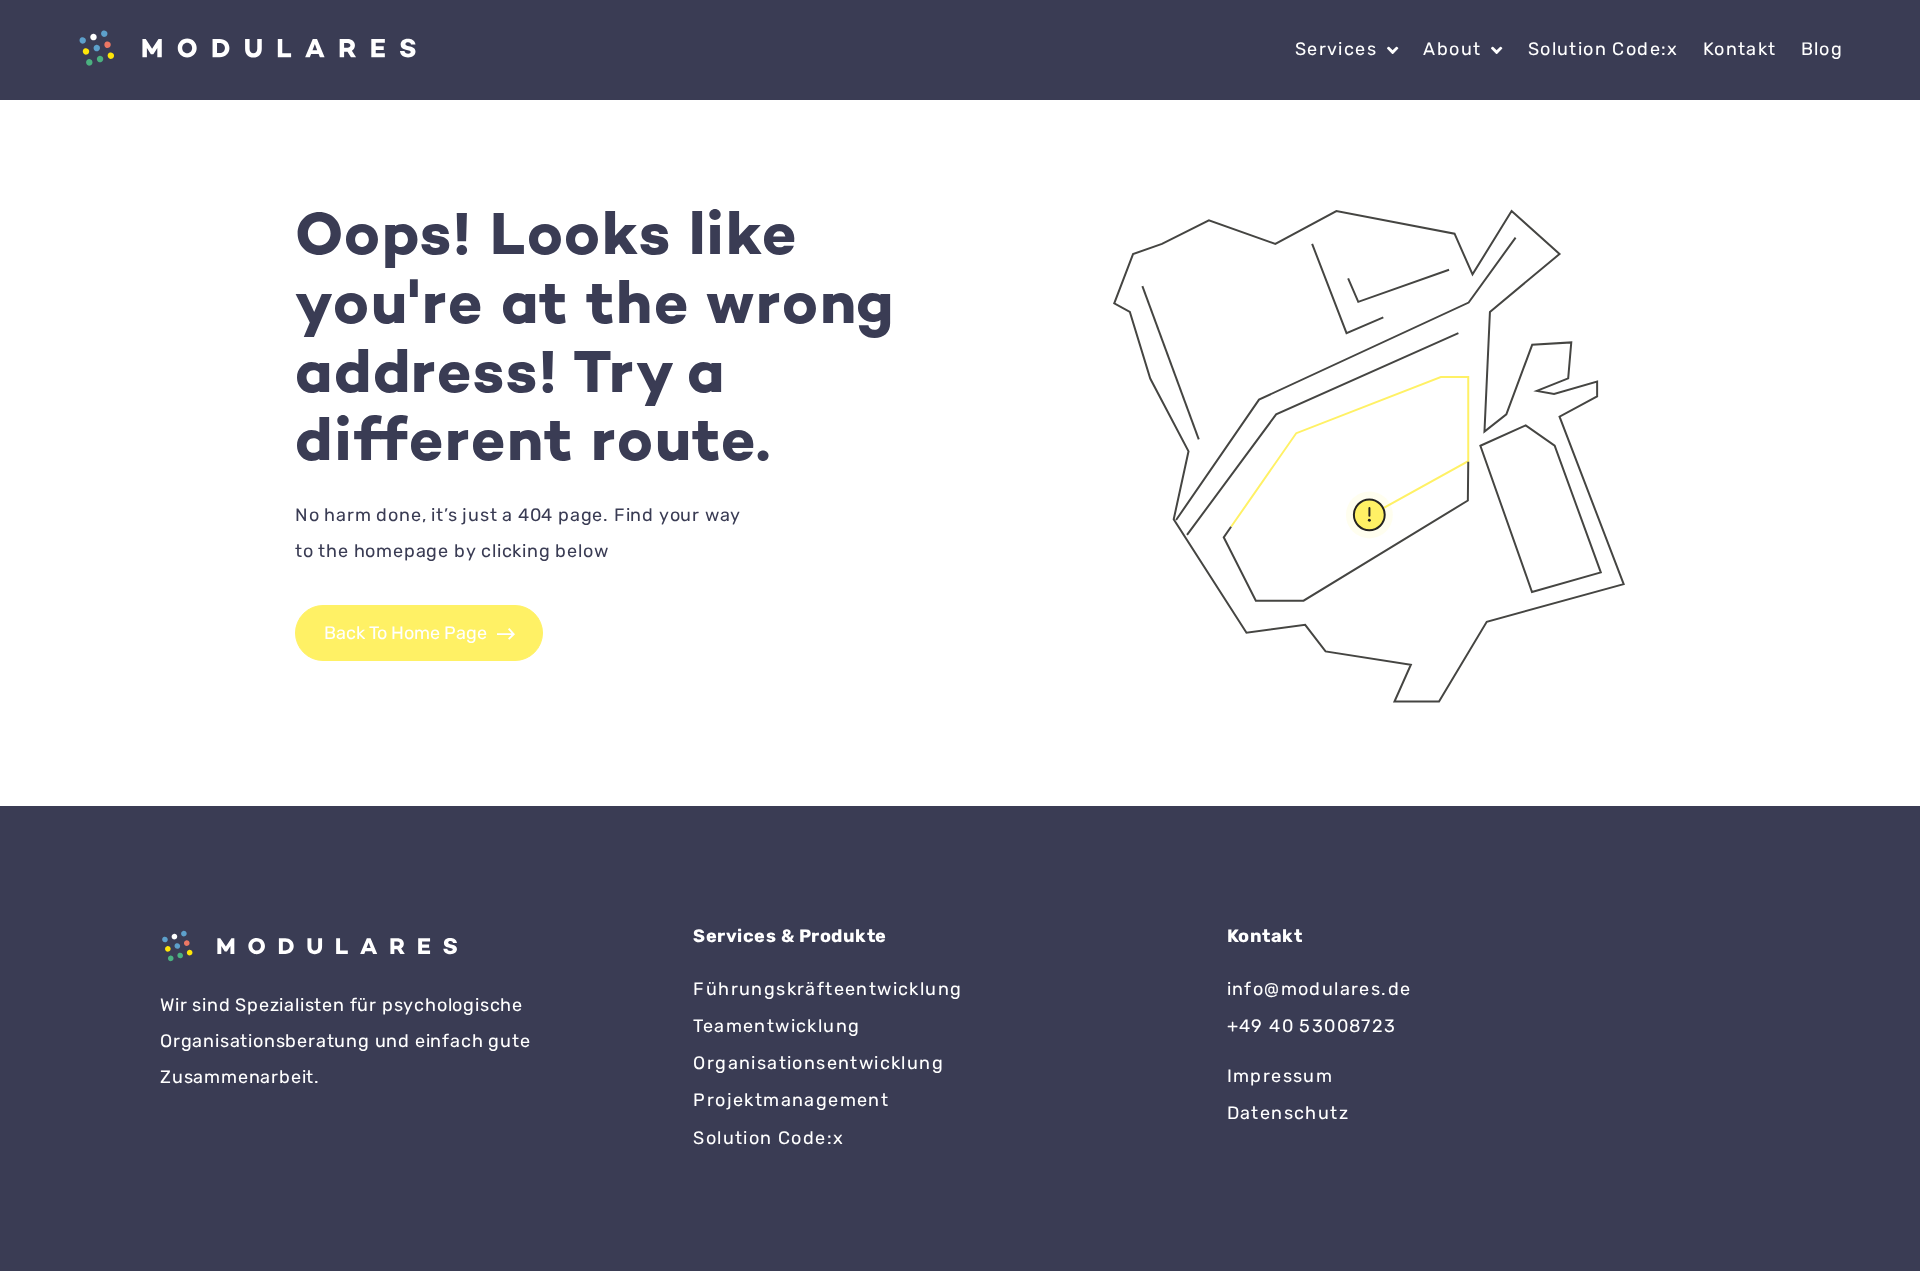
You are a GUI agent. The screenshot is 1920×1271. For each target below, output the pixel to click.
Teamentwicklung (776, 1026)
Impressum (1280, 1076)
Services (1336, 49)
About (1452, 49)
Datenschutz (1288, 1113)
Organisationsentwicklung (818, 1063)
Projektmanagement (791, 1100)
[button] (44, 1227)
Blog (1822, 49)
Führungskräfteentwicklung (827, 989)
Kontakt (1740, 49)
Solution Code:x (1603, 49)
